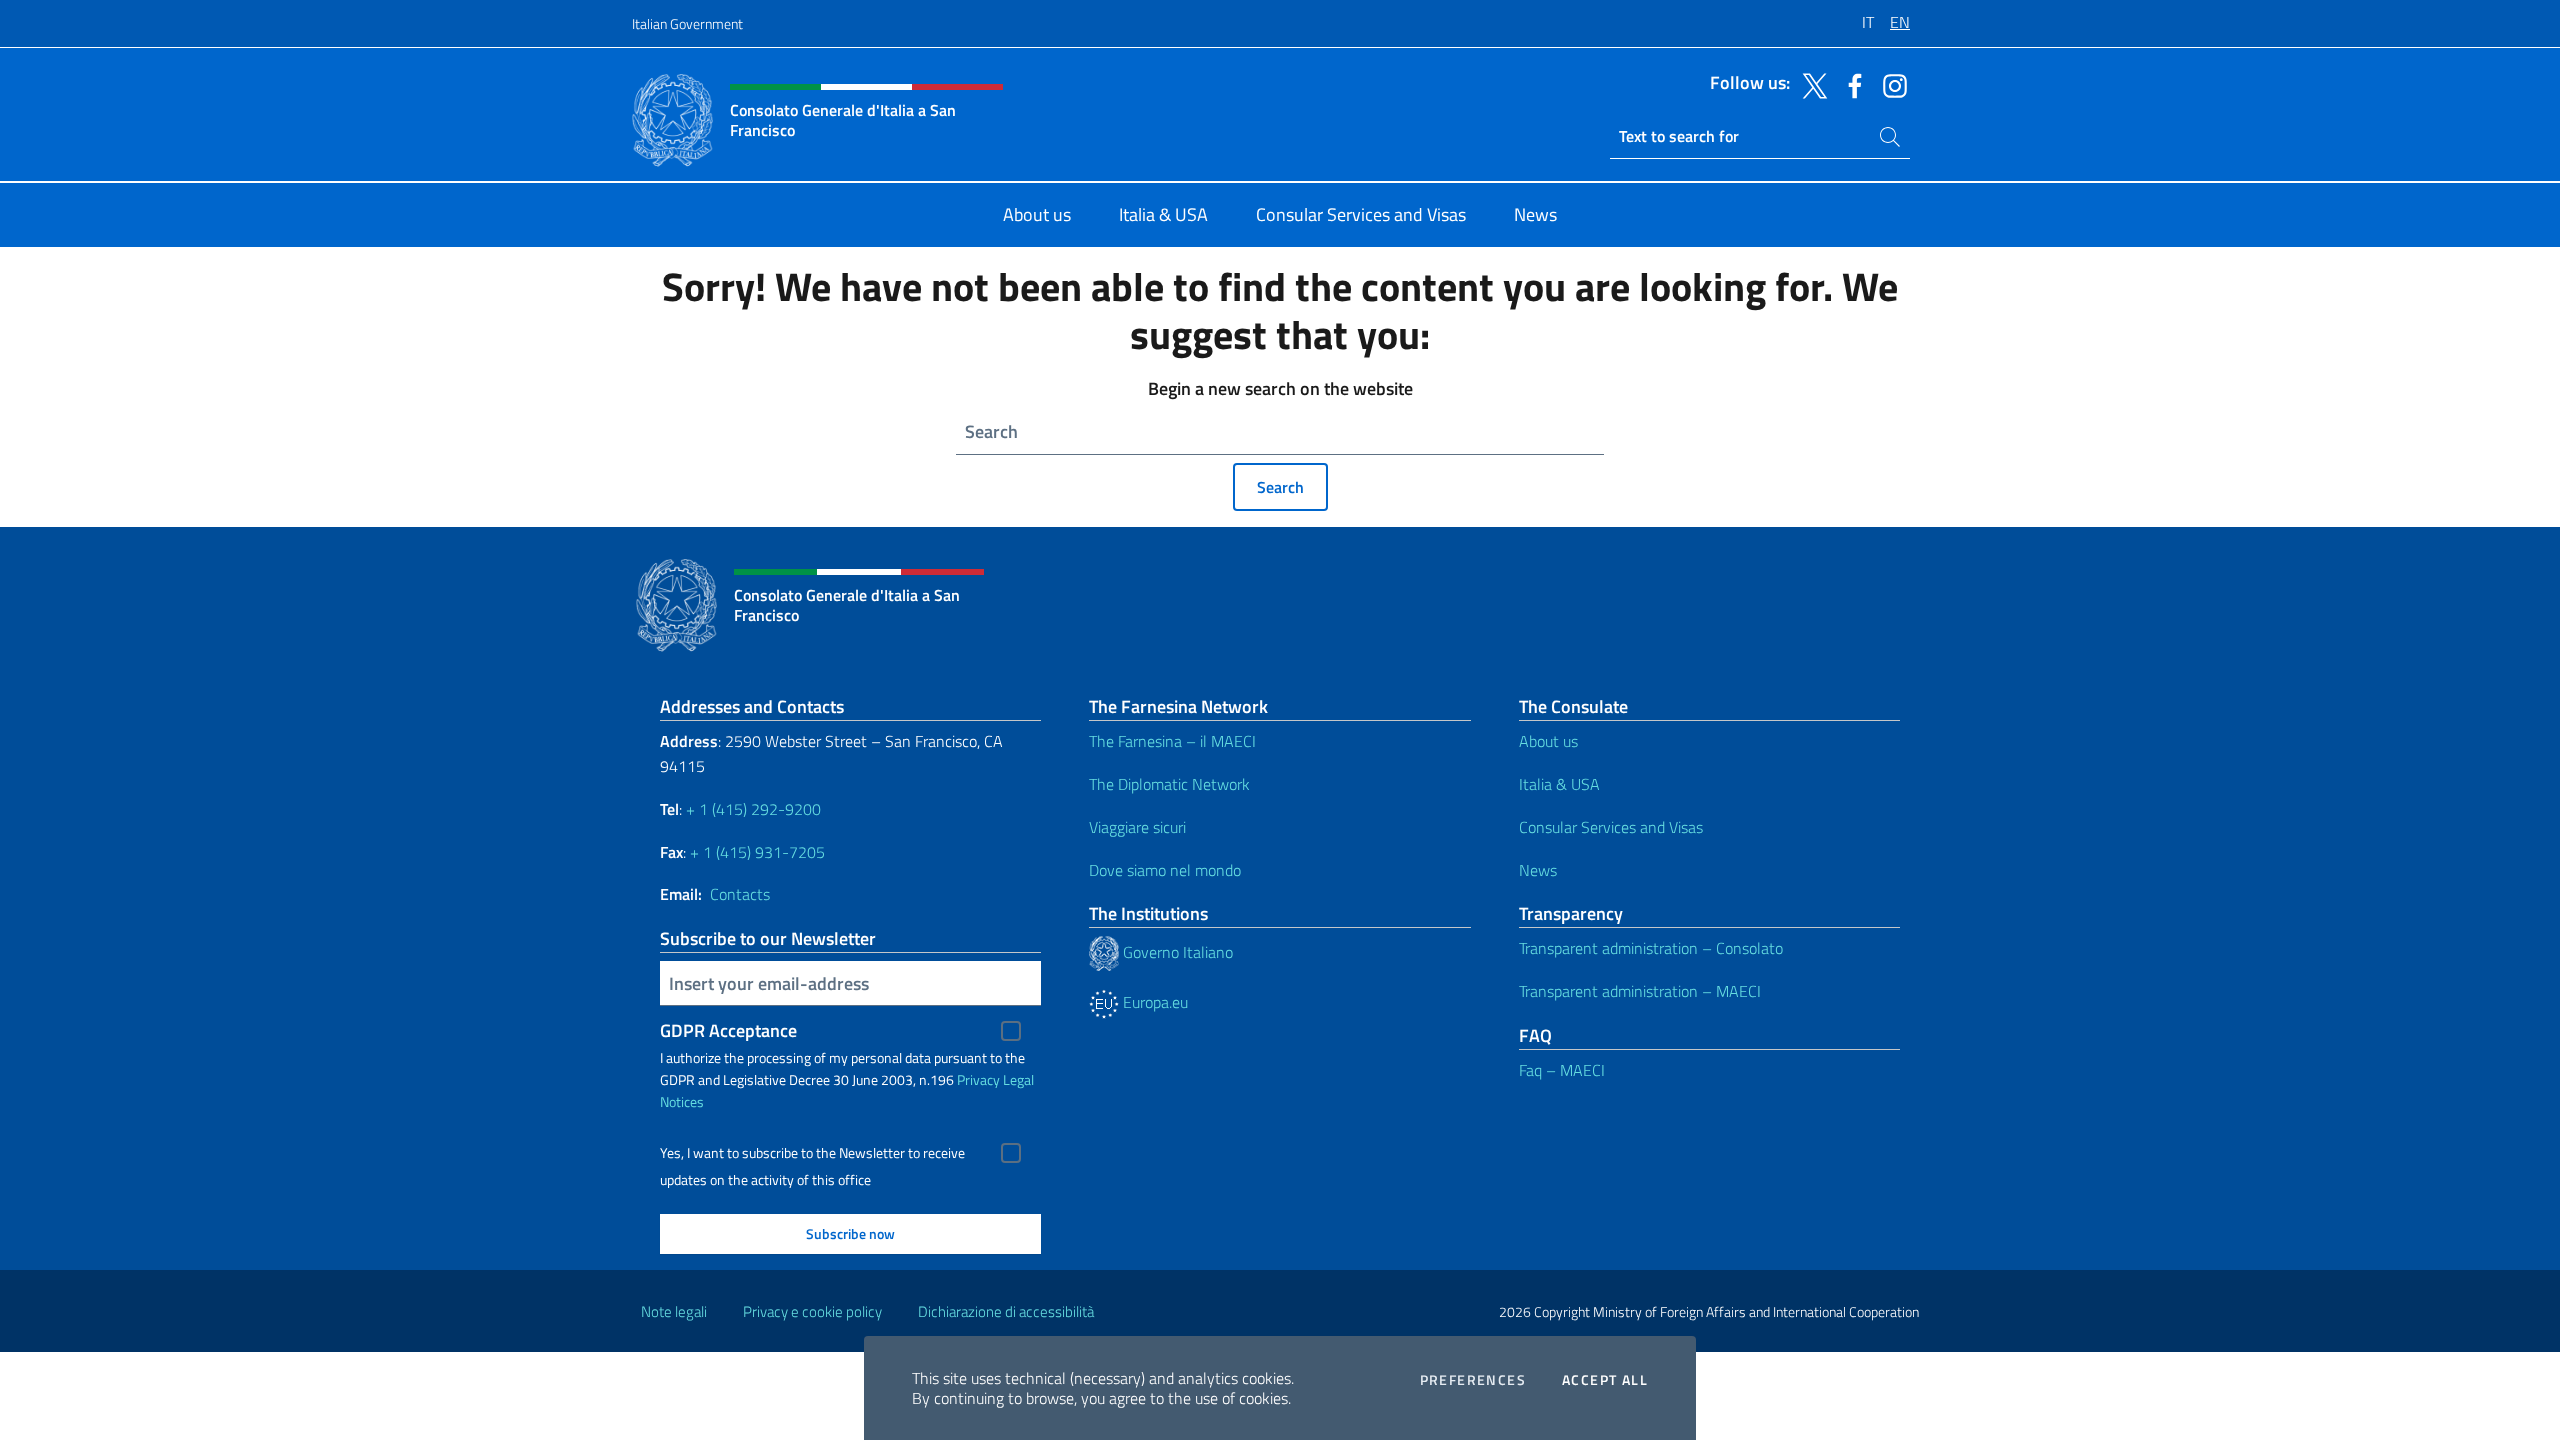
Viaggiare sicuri (1137, 827)
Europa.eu (1153, 1002)
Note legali (674, 1311)
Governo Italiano (1176, 952)
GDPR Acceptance (728, 1030)
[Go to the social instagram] (1890, 84)
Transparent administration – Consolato (1651, 948)
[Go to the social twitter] (1810, 84)
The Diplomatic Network (1169, 784)
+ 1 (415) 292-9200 (753, 809)
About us (1548, 741)
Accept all (1605, 1380)
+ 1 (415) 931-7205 (757, 852)
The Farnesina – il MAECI (1172, 741)
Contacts (740, 894)
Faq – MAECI (1562, 1070)
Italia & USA (1559, 784)
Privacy (978, 1079)
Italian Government (687, 23)
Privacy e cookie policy (812, 1311)
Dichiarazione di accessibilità (1006, 1311)
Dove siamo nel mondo (1165, 870)
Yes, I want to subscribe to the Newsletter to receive (812, 1153)
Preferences (1473, 1380)
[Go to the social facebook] (1850, 84)
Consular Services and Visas (1611, 827)
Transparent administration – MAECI (1640, 991)
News (1538, 870)
